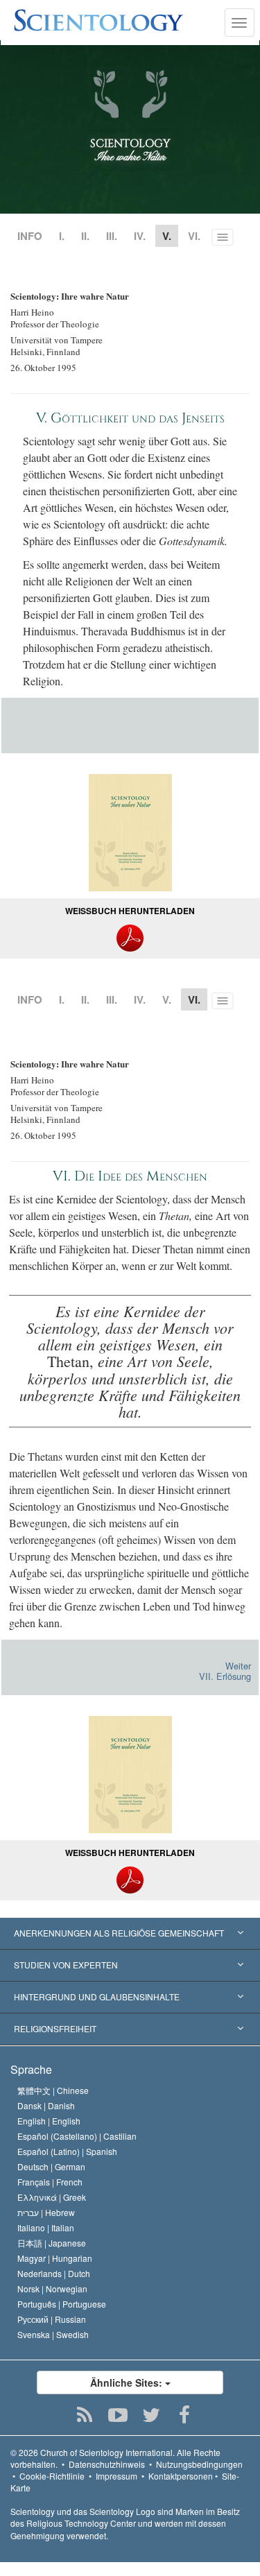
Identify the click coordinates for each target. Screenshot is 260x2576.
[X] (151, 2415)
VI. (194, 236)
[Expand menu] (130, 1934)
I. (62, 236)
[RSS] (84, 2415)
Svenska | (53, 2334)
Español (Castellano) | (77, 2136)
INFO (30, 236)
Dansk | (46, 2105)
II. (85, 236)
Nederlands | (54, 2273)
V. (167, 999)
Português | (62, 2304)
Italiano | (46, 2227)
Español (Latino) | (67, 2151)
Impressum (116, 2476)
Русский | (52, 2319)
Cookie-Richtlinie (52, 2476)
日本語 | (52, 2243)
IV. (140, 236)
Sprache (31, 2069)
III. (112, 236)
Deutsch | (51, 2166)
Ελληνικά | (52, 2197)
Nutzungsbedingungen (199, 2464)
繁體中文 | (53, 2090)
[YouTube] (118, 2415)
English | (49, 2121)
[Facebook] (184, 2415)
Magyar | (55, 2258)
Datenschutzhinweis (107, 2464)
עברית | (46, 2212)
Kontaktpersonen (181, 2476)
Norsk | (52, 2289)
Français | (50, 2182)
